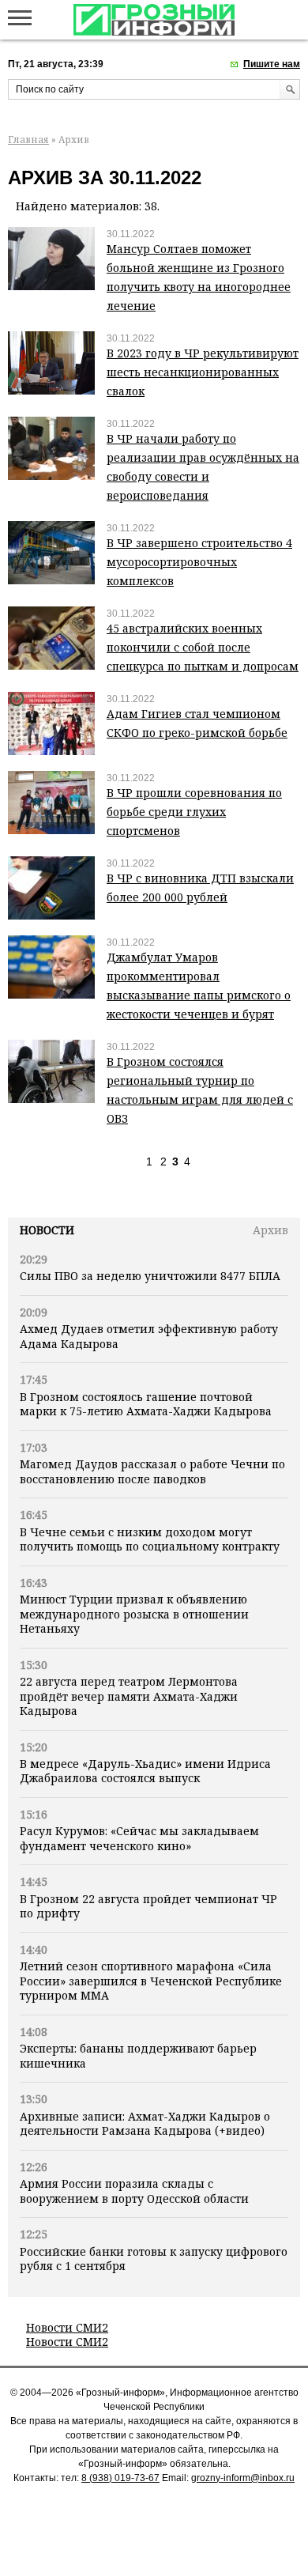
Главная (28, 140)
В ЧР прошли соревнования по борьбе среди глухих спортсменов (194, 812)
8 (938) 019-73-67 (120, 2478)
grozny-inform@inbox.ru (243, 2478)
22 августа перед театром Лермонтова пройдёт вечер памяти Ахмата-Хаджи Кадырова (129, 1696)
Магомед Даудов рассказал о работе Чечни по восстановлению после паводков (152, 1471)
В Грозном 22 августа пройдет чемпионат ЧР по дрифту (148, 1906)
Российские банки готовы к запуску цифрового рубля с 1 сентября (154, 2259)
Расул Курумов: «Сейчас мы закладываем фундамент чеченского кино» (139, 1838)
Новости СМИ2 (67, 2327)
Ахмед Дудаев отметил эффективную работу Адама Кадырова (149, 1336)
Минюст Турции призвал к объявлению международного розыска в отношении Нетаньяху (134, 1614)
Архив (270, 1230)
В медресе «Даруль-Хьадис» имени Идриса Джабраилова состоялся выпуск (145, 1771)
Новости (47, 1230)
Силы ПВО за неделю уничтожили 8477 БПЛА (150, 1276)
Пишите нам (272, 64)
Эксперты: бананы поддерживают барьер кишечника (138, 2055)
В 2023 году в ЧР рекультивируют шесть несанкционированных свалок (203, 372)
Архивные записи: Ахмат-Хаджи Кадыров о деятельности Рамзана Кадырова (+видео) (145, 2123)
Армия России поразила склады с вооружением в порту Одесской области (134, 2191)
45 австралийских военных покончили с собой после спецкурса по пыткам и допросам (203, 647)
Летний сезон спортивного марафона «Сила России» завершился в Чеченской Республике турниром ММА (151, 1981)
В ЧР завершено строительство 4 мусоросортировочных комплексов (199, 562)
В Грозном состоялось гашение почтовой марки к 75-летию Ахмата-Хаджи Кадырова (146, 1404)
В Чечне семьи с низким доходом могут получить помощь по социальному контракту (150, 1539)
